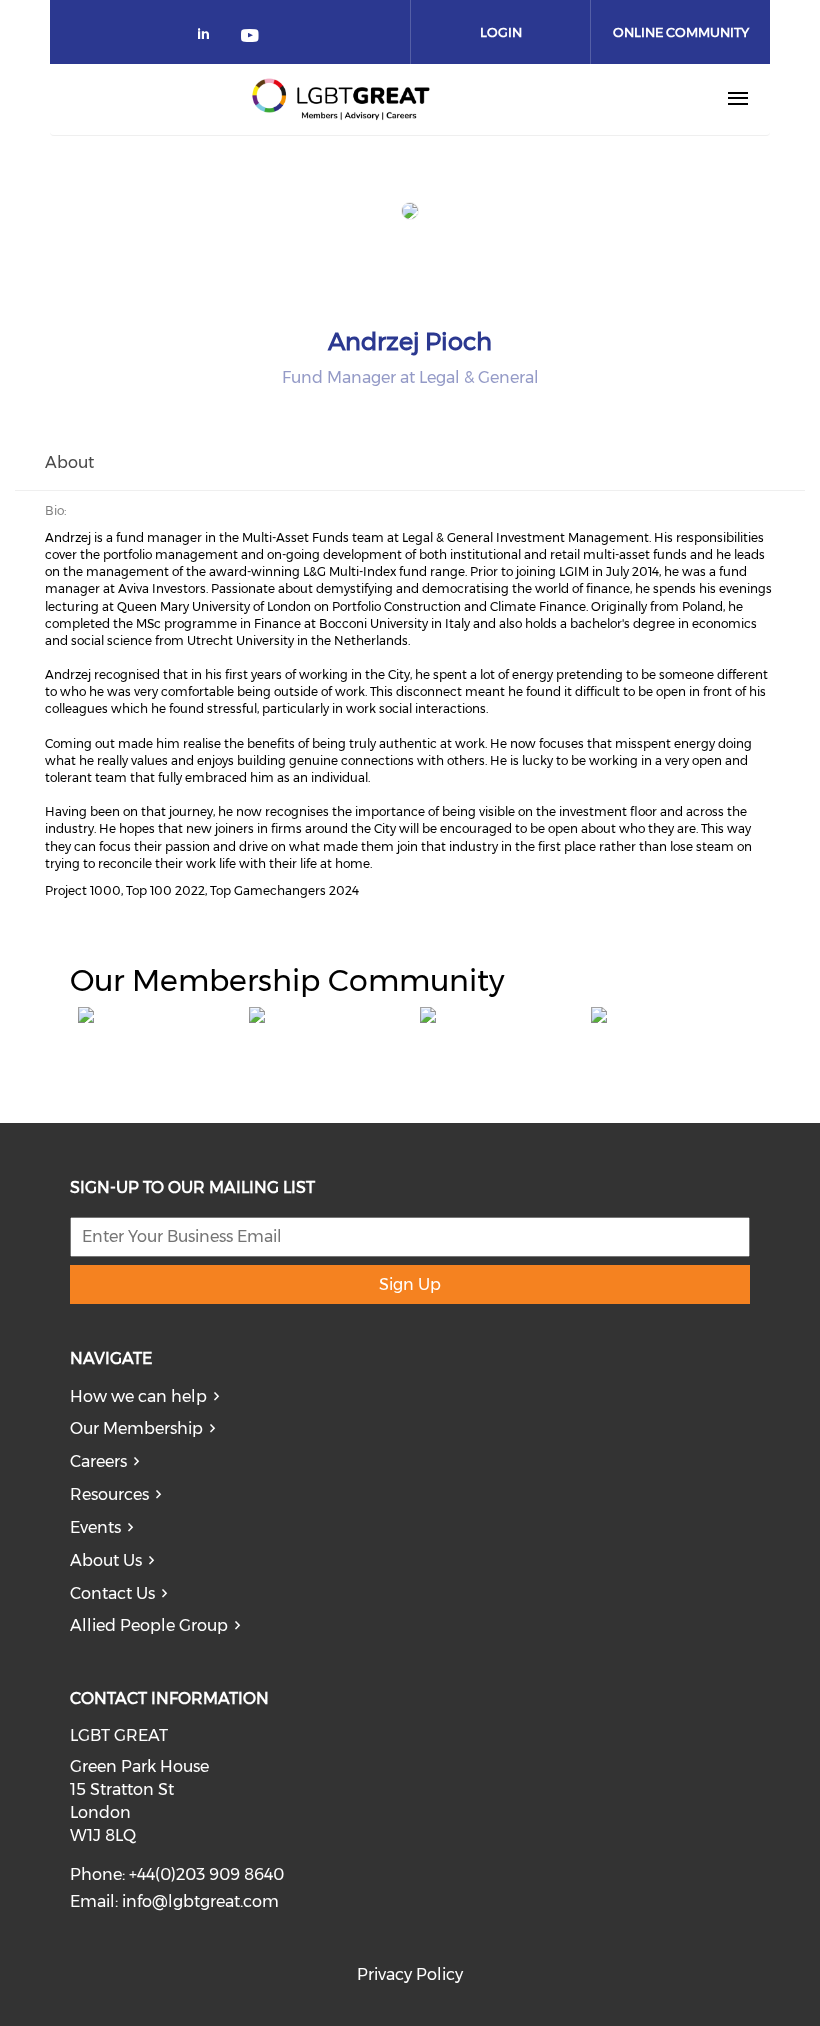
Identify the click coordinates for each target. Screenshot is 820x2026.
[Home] (341, 99)
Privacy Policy (410, 1974)
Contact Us (112, 1593)
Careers (98, 1461)
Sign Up (410, 1284)
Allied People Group (149, 1625)
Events (95, 1527)
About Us (106, 1560)
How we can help (138, 1396)
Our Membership (136, 1428)
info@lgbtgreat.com (200, 1901)
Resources (109, 1494)
